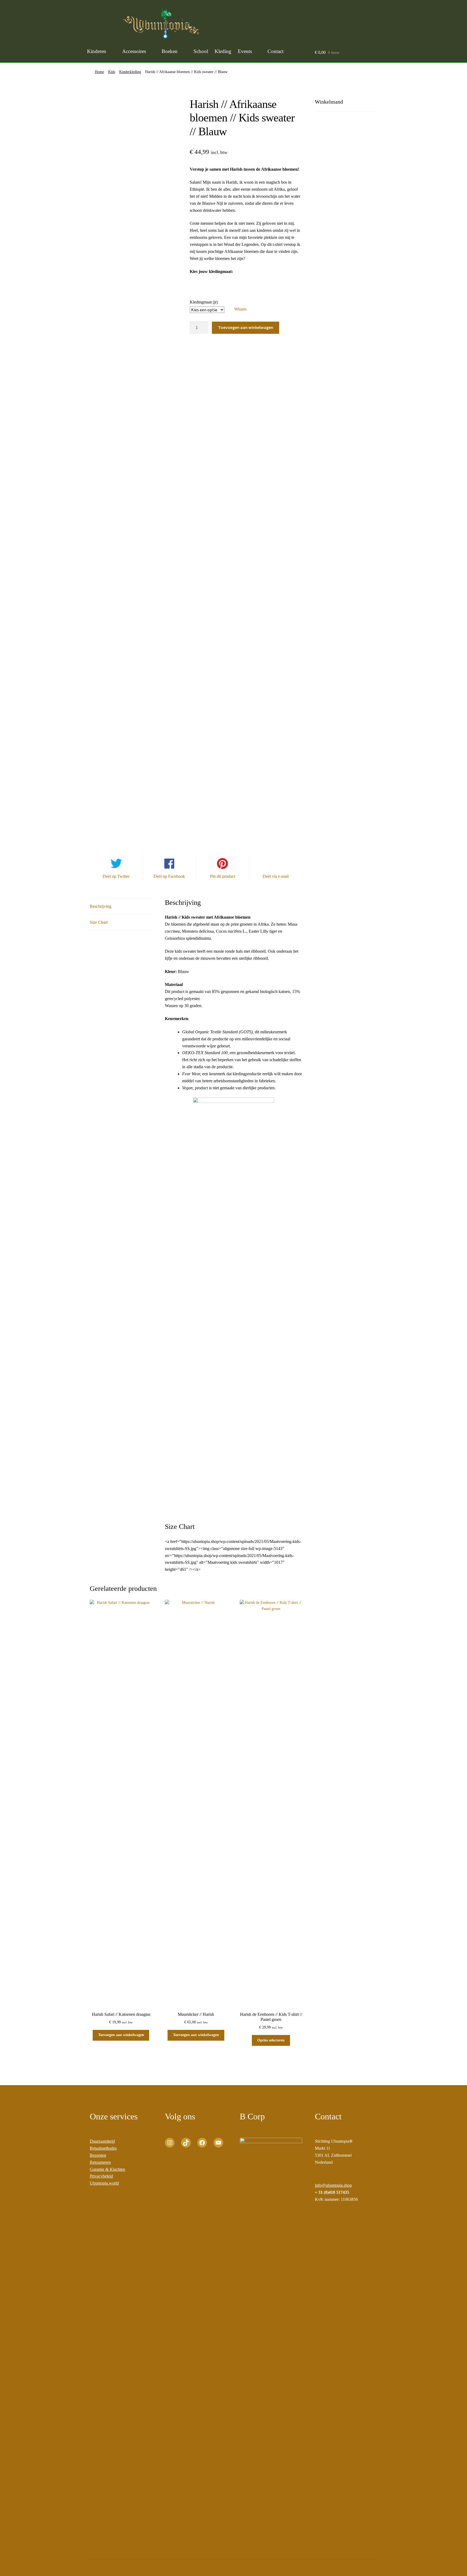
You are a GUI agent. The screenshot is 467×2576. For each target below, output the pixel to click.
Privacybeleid (101, 2176)
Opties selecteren (271, 2040)
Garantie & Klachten (107, 2169)
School (201, 51)
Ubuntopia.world (104, 2183)
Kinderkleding (130, 72)
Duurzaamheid (102, 2141)
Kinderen (97, 51)
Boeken (170, 51)
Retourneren (100, 2162)
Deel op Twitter (116, 876)
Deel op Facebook (169, 876)
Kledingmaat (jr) (204, 302)
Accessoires (134, 51)
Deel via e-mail (276, 876)
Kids (112, 72)
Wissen (240, 309)
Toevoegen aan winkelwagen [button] (121, 2035)
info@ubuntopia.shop (333, 2185)
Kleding (223, 51)
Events (245, 51)
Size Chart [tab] (99, 922)
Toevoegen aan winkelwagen (246, 327)
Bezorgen (98, 2155)
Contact (276, 51)
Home (99, 72)
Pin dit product (223, 876)
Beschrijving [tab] (101, 906)
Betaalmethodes (103, 2148)
